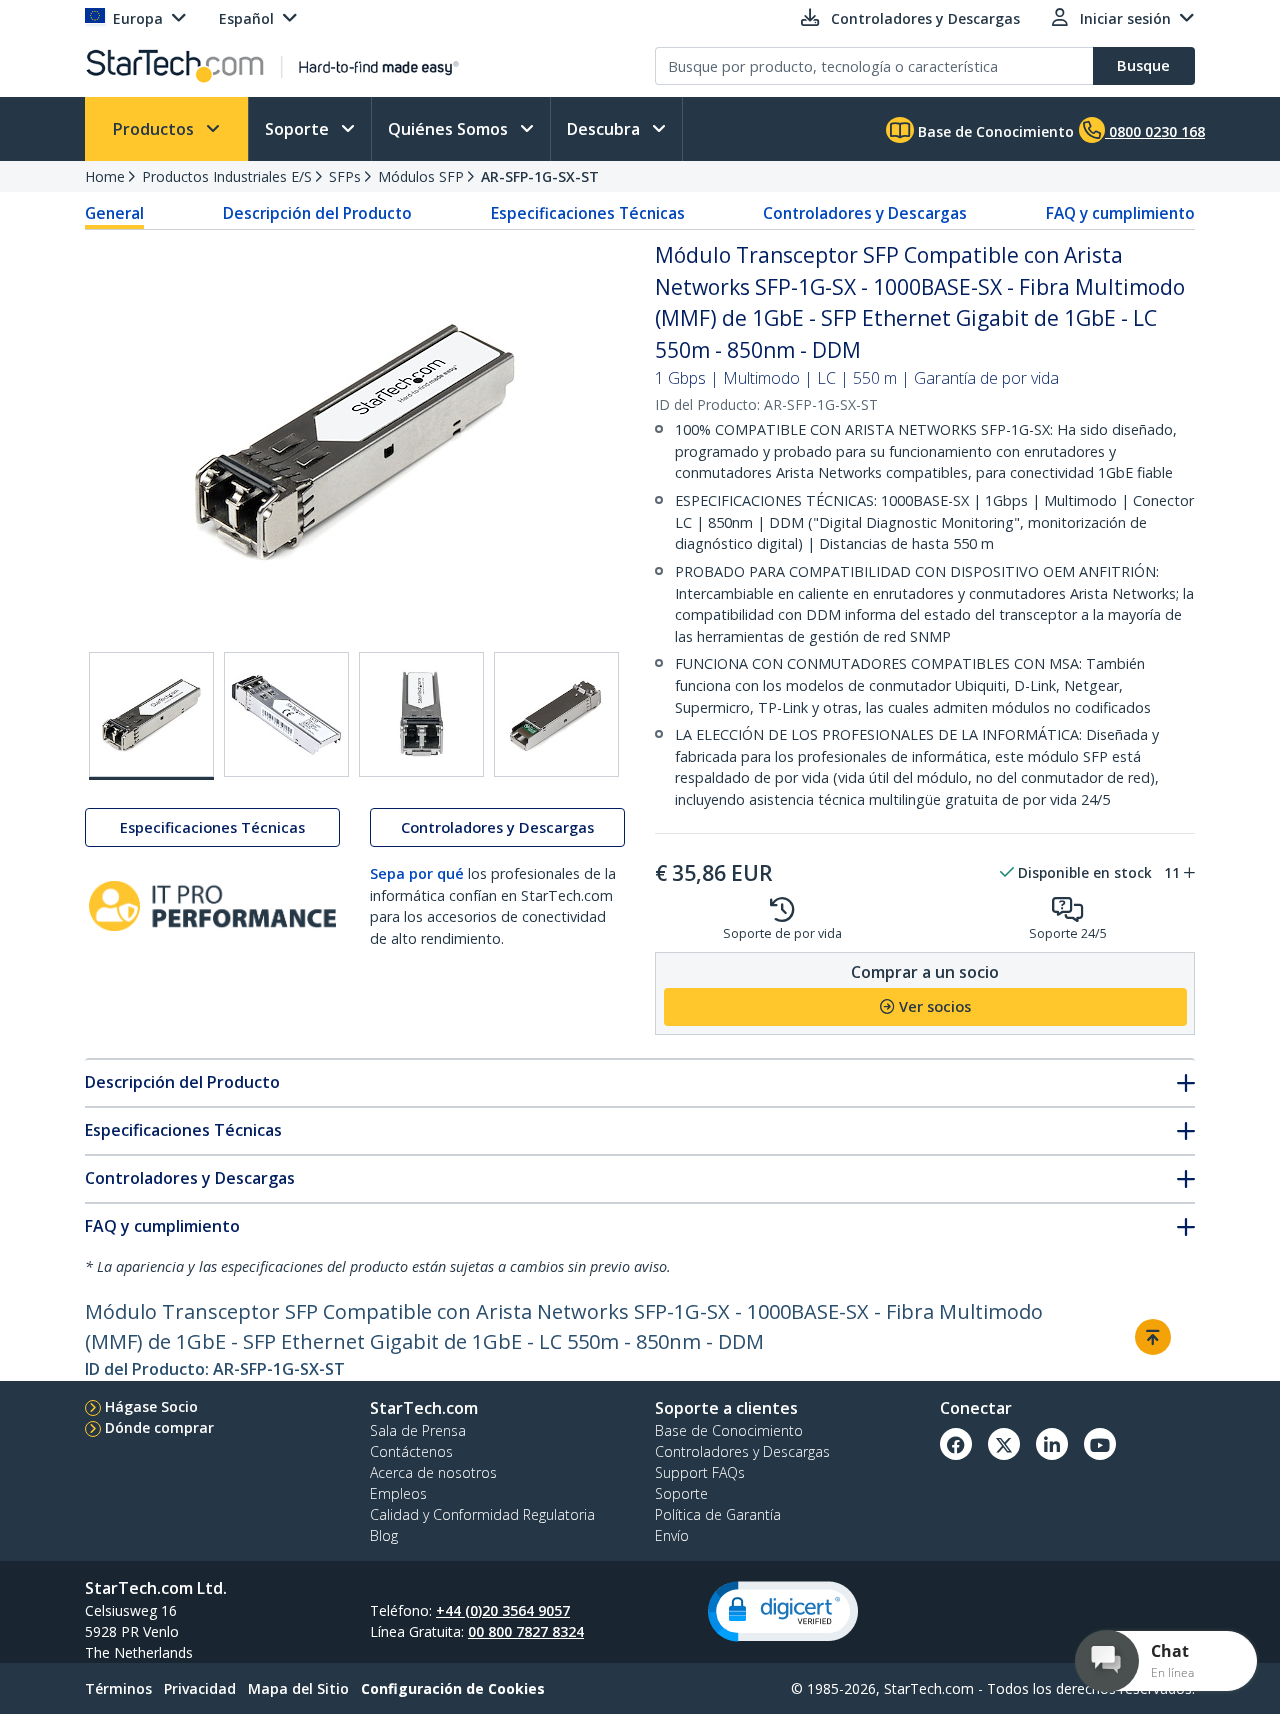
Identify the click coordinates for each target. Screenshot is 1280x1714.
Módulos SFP (421, 176)
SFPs (345, 176)
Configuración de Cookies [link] (453, 1688)
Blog (384, 1535)
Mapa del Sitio (298, 1688)
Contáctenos (411, 1451)
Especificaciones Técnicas (588, 213)
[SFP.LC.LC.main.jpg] (151, 716)
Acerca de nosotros (433, 1472)
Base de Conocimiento (994, 131)
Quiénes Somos (450, 129)
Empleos (398, 1493)
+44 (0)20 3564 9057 (503, 1610)
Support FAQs (700, 1472)
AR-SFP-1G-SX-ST (540, 176)
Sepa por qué (417, 873)
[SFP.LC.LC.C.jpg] (556, 714)
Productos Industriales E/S (227, 176)
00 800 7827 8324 (526, 1631)
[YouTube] (1100, 1444)
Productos (155, 129)
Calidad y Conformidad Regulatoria (482, 1514)
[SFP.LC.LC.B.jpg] (421, 714)
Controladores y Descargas (865, 213)
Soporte (299, 129)
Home (105, 176)
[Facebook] (956, 1444)
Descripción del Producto (317, 213)
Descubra (605, 129)
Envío (672, 1535)
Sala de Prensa (418, 1430)
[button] (783, 1611)
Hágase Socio (151, 1406)
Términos (118, 1688)
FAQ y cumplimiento (1120, 213)
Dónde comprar (159, 1427)
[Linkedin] (1052, 1444)
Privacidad (200, 1688)
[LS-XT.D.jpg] (286, 714)
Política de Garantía (718, 1514)
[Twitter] (1004, 1444)
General (114, 213)
